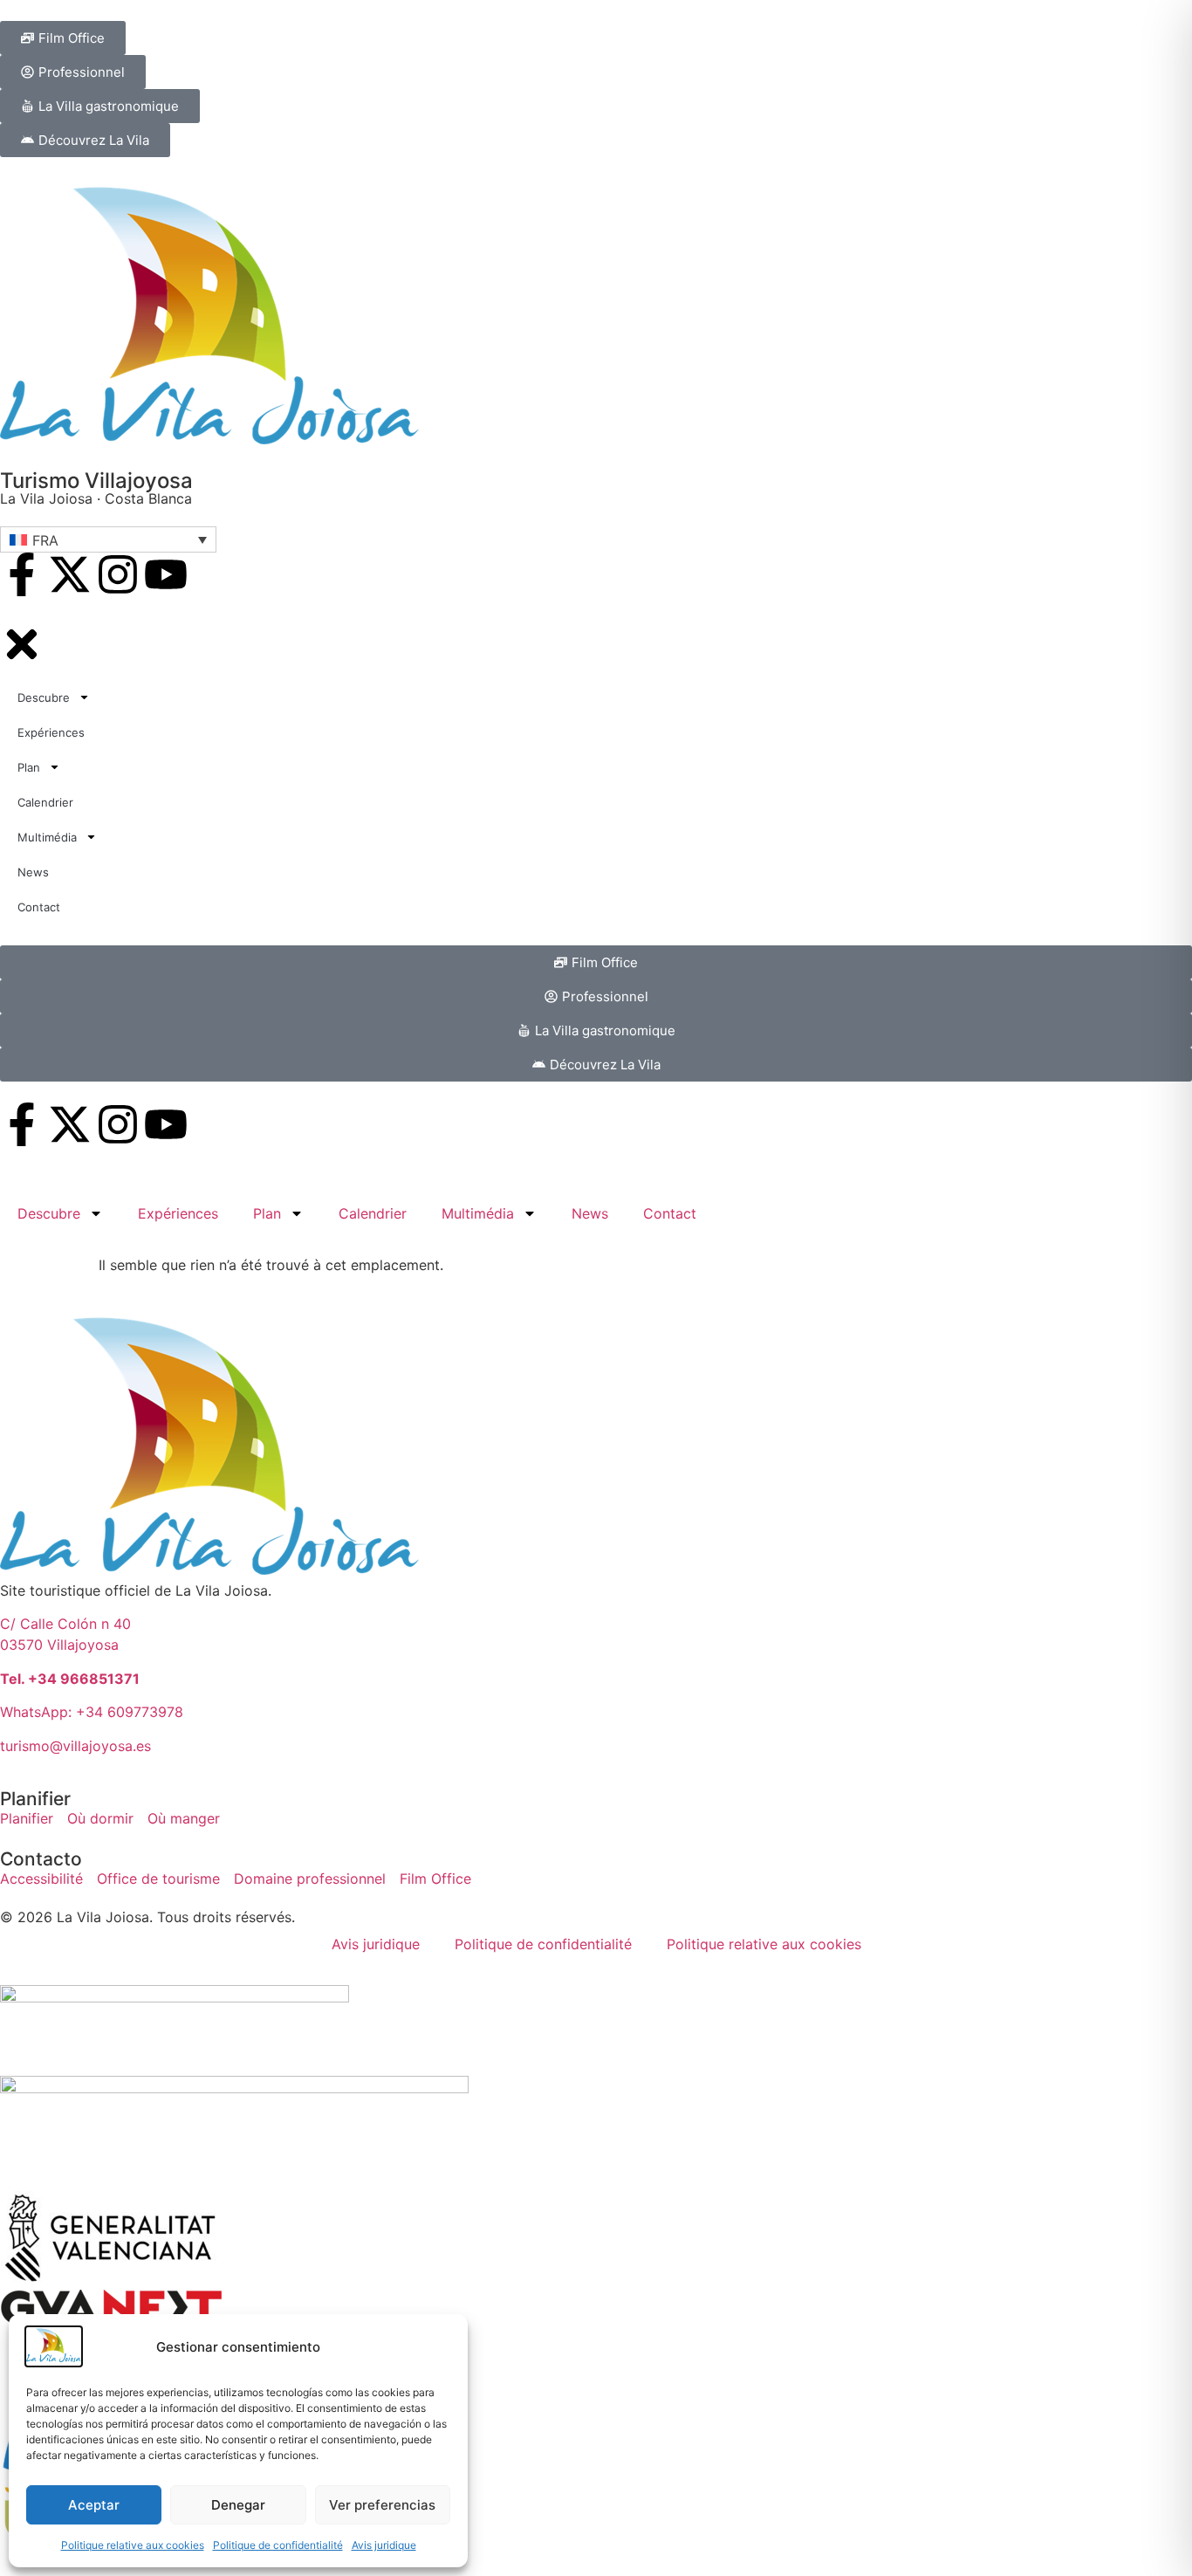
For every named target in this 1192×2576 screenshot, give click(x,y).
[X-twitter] (70, 574)
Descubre (49, 1213)
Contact (670, 1213)
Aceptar (94, 2505)
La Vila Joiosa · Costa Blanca (96, 498)
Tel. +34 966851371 (70, 1679)
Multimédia (478, 1213)
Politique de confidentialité (278, 2545)
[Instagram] (118, 574)
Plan (267, 1213)
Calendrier (373, 1213)
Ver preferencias (382, 2505)
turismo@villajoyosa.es (75, 1746)
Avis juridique (384, 2545)
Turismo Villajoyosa (96, 481)
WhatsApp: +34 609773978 (92, 1712)
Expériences (178, 1213)
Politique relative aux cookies (133, 2545)
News (590, 1213)
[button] (108, 539)
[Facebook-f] (22, 574)
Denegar (238, 2505)
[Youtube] (166, 574)
